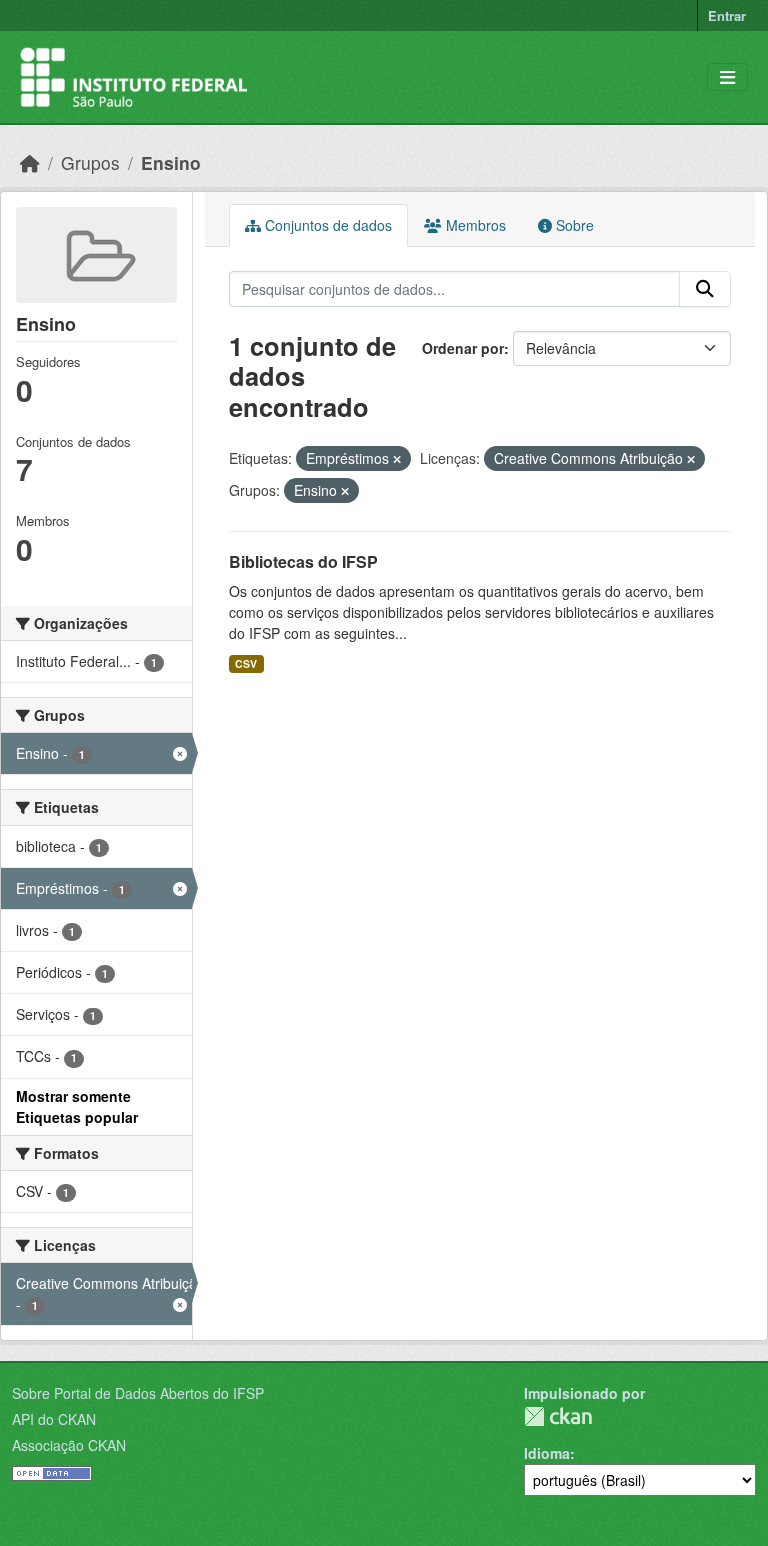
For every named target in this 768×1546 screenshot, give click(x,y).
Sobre (573, 225)
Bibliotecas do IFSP (303, 561)
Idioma (547, 1453)
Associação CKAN (69, 1445)
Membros (474, 225)
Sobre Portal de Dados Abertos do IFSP (138, 1393)
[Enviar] (705, 289)
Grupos (90, 162)
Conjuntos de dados (326, 225)
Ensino (171, 162)
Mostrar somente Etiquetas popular (77, 1106)
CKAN (558, 1416)
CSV (246, 663)
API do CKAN (54, 1419)
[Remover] (397, 459)
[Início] (30, 162)
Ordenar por (463, 348)
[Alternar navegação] (727, 77)
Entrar (727, 15)
